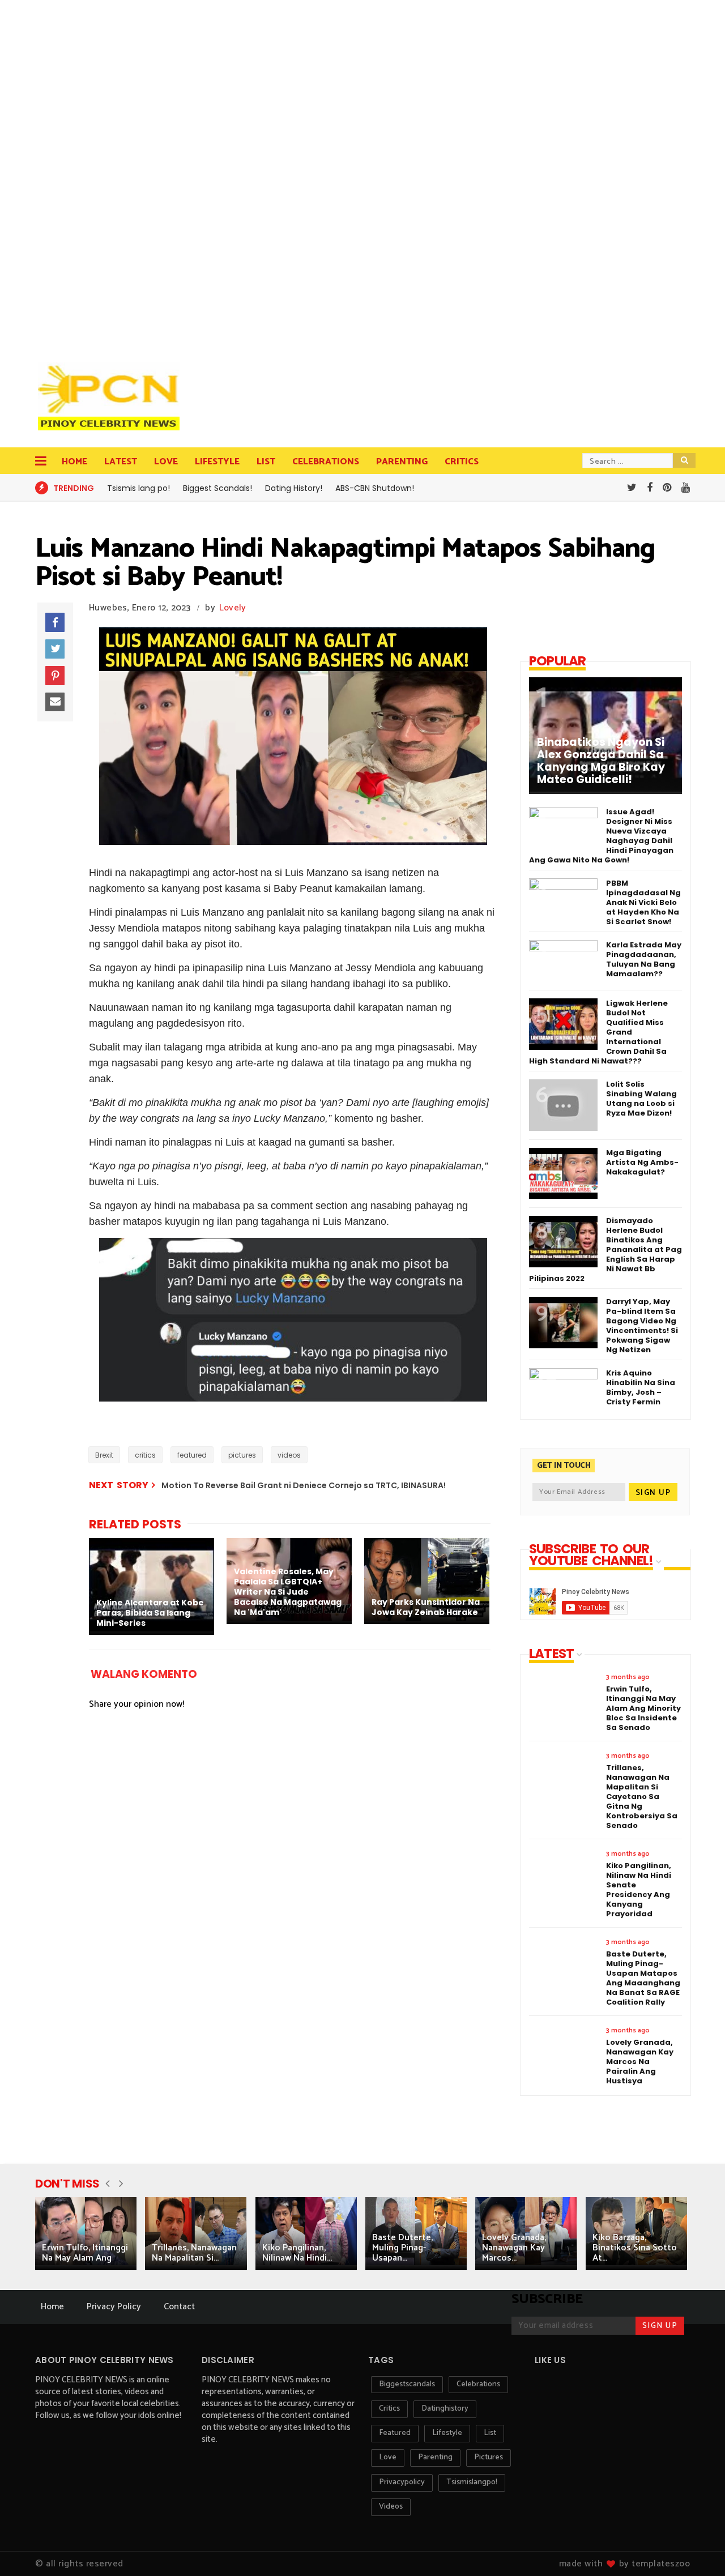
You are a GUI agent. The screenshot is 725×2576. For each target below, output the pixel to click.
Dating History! (294, 488)
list (490, 2433)
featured (192, 1455)
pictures (242, 1455)
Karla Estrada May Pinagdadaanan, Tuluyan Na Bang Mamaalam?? (644, 959)
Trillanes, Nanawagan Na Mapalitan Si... (194, 2253)
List (266, 462)
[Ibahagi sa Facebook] (55, 622)
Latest (121, 462)
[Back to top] (697, 2549)
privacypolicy (402, 2482)
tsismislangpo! (472, 2482)
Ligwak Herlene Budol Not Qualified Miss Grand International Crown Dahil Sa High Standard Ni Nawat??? (598, 1032)
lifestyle (447, 2433)
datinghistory (445, 2409)
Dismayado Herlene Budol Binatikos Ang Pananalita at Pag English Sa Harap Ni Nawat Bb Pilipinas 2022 (605, 1249)
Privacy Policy (114, 2307)
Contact (179, 2307)
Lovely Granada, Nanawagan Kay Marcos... (514, 2248)
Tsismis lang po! (138, 488)
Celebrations (326, 462)
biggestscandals (407, 2384)
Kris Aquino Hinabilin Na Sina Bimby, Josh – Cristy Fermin (641, 1387)
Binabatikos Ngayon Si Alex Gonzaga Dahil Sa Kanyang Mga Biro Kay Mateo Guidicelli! (601, 761)
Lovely (233, 608)
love (388, 2457)
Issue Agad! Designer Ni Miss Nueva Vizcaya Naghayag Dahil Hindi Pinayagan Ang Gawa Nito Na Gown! (601, 836)
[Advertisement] (112, 176)
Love (166, 462)
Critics (462, 462)
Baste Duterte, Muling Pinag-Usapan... (402, 2248)
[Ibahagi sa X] (55, 649)
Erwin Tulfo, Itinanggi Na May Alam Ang (85, 2253)
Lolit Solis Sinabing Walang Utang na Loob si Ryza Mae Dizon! (641, 1099)
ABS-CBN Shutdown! (375, 488)
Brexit (104, 1455)
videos (289, 1455)
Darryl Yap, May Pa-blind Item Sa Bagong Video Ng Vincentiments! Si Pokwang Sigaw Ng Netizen (642, 1326)
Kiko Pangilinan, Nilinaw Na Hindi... (297, 2253)
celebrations (478, 2384)
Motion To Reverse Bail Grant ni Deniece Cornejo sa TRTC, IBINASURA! (304, 1485)
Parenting (402, 462)
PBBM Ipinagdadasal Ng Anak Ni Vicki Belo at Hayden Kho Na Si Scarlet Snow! (643, 902)
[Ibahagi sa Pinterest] (55, 676)
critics (145, 1455)
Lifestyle (217, 462)
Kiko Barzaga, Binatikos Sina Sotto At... (635, 2248)
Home (74, 462)
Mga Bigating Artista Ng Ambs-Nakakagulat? (642, 1162)
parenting (435, 2457)
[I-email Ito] (55, 702)
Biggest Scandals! (217, 488)
